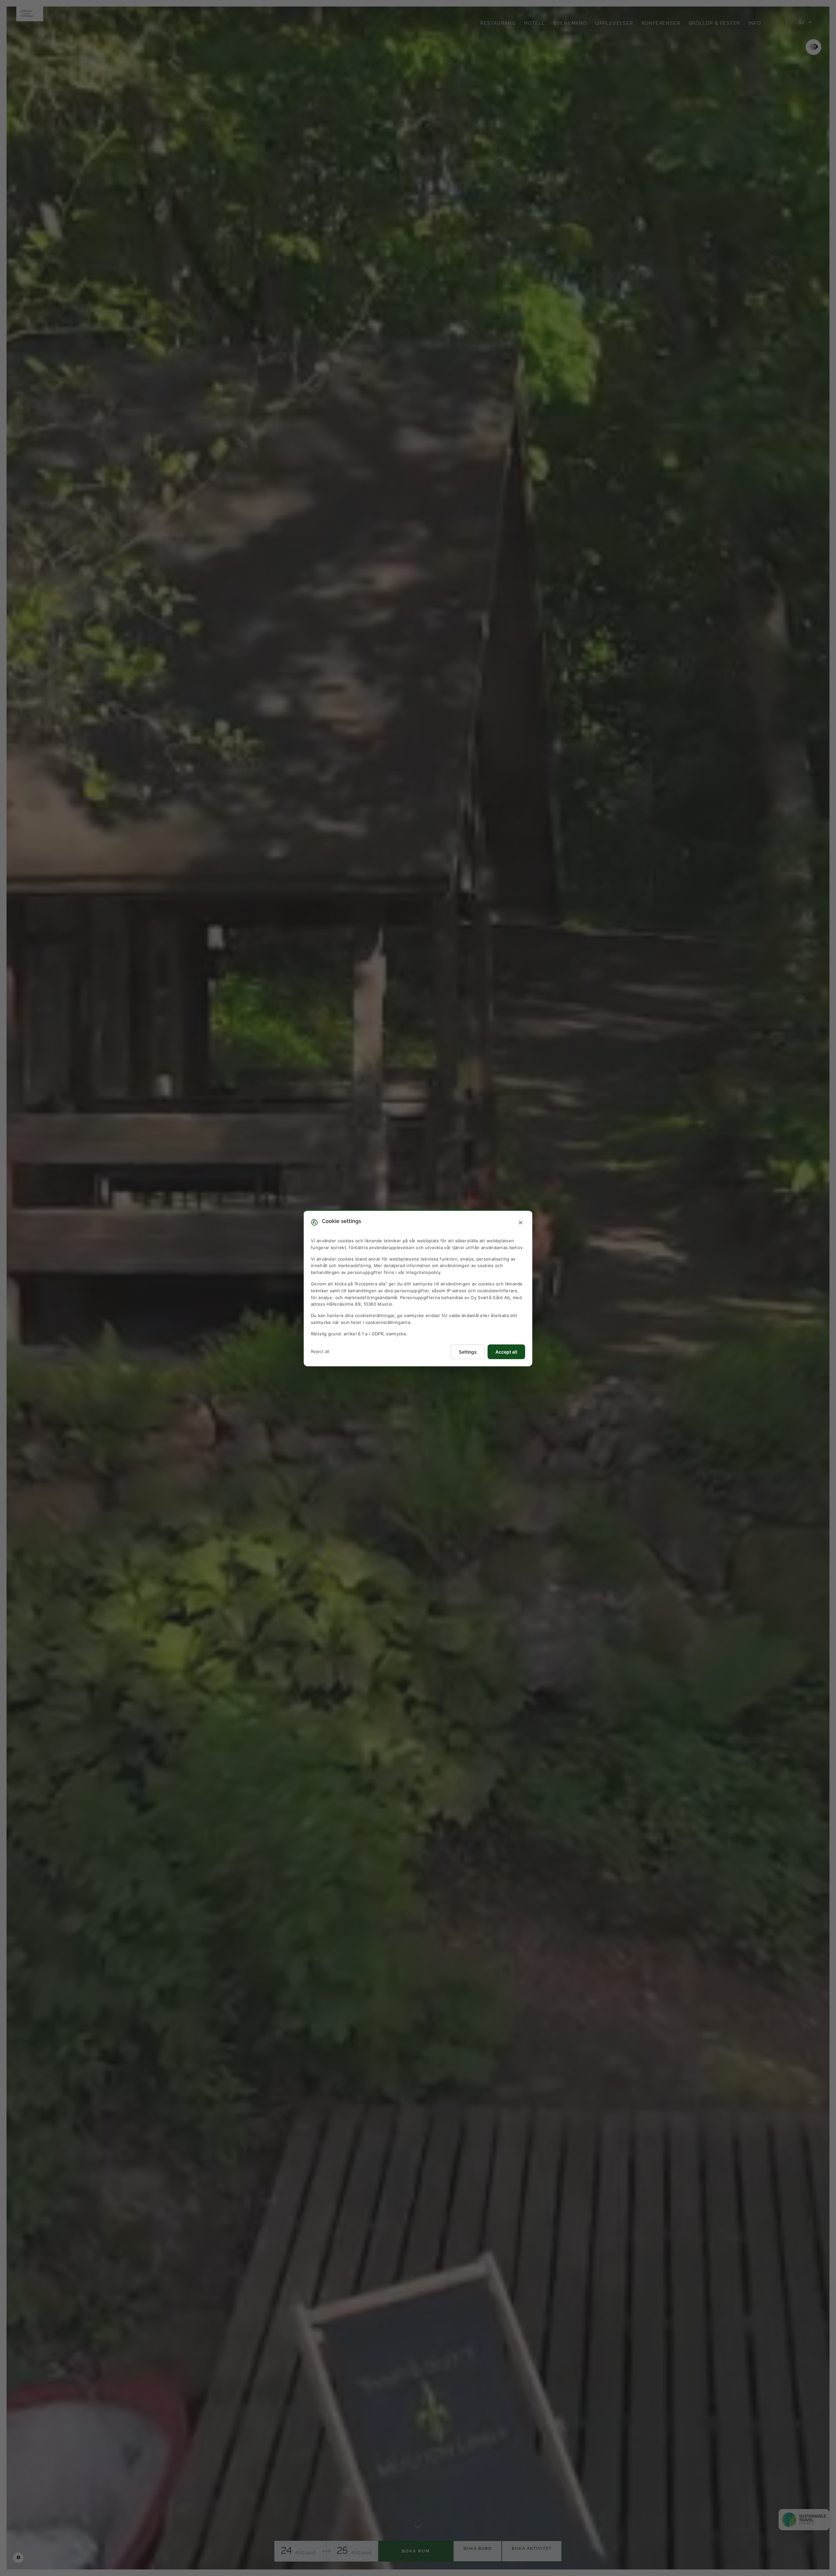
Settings (468, 1352)
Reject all (320, 1351)
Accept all (506, 1352)
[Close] (521, 1223)
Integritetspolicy (423, 1272)
